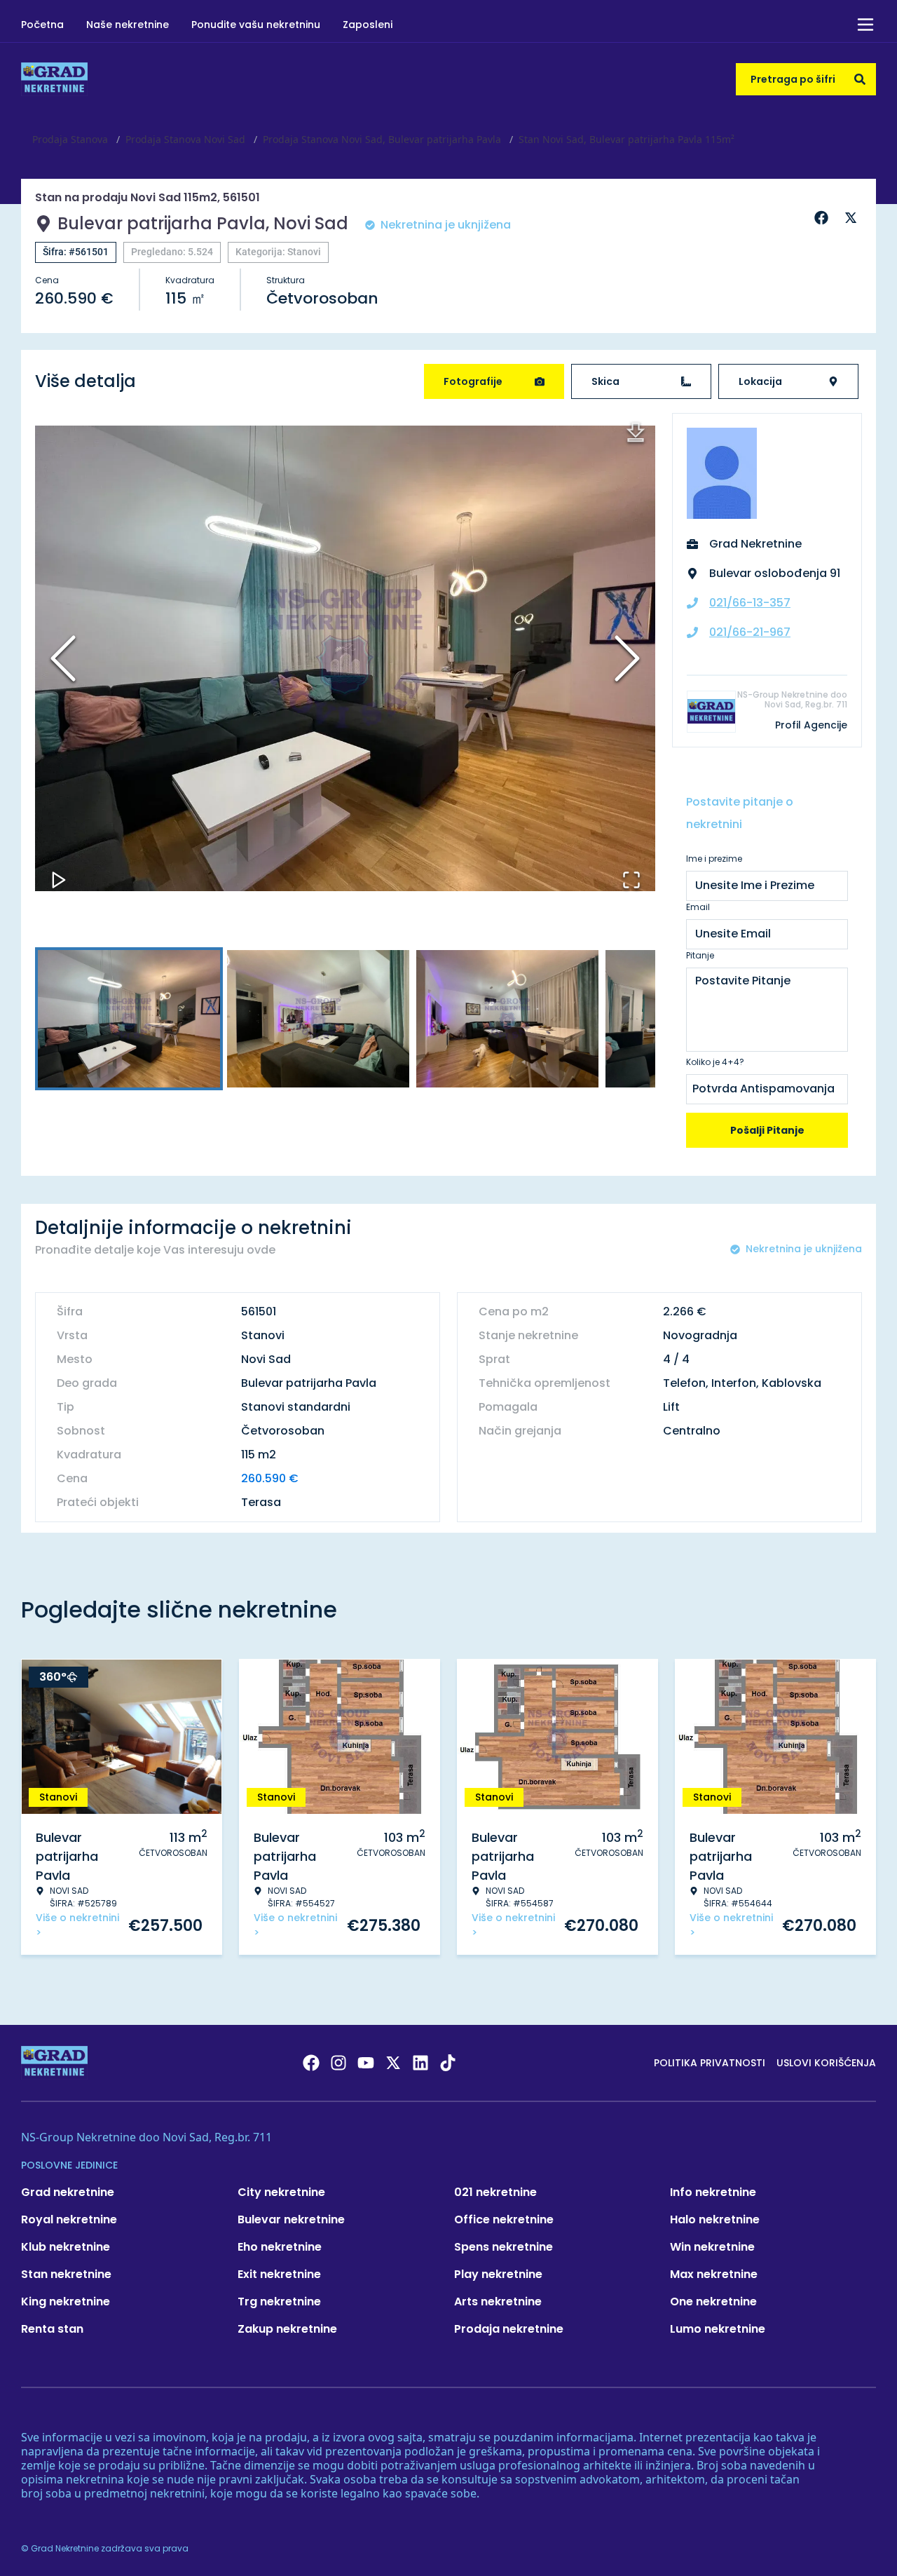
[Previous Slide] (63, 658)
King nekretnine (66, 2302)
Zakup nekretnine (287, 2329)
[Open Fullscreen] (631, 880)
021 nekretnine (495, 2192)
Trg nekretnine (279, 2302)
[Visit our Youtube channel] (366, 2063)
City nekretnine (281, 2192)
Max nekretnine (714, 2274)
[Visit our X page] (393, 2063)
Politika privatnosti (710, 2063)
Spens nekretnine (504, 2247)
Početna (42, 25)
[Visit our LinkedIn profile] (420, 2063)
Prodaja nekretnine (509, 2329)
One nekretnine (713, 2302)
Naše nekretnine (128, 25)
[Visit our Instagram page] (338, 2063)
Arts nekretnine (498, 2302)
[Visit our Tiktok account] (448, 2063)
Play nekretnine (498, 2274)
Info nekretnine (713, 2192)
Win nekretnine (712, 2247)
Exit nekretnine (279, 2274)
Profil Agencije (811, 725)
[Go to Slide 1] (129, 1019)
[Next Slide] (627, 658)
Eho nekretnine (280, 2247)
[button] (345, 658)
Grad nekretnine (68, 2192)
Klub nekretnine (66, 2247)
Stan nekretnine (66, 2274)
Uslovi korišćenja (826, 2063)
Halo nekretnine (715, 2219)
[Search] (860, 79)
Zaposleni (368, 25)
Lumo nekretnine (718, 2329)
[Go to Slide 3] (507, 1019)
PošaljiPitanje (767, 1130)
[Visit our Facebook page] (311, 2063)
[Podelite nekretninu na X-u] (853, 218)
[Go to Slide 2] (318, 1019)
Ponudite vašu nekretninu (256, 25)
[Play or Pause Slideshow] (59, 880)
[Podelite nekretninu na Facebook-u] (823, 218)
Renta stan (52, 2329)
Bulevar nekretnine (291, 2219)
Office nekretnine (504, 2219)
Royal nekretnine (69, 2219)
